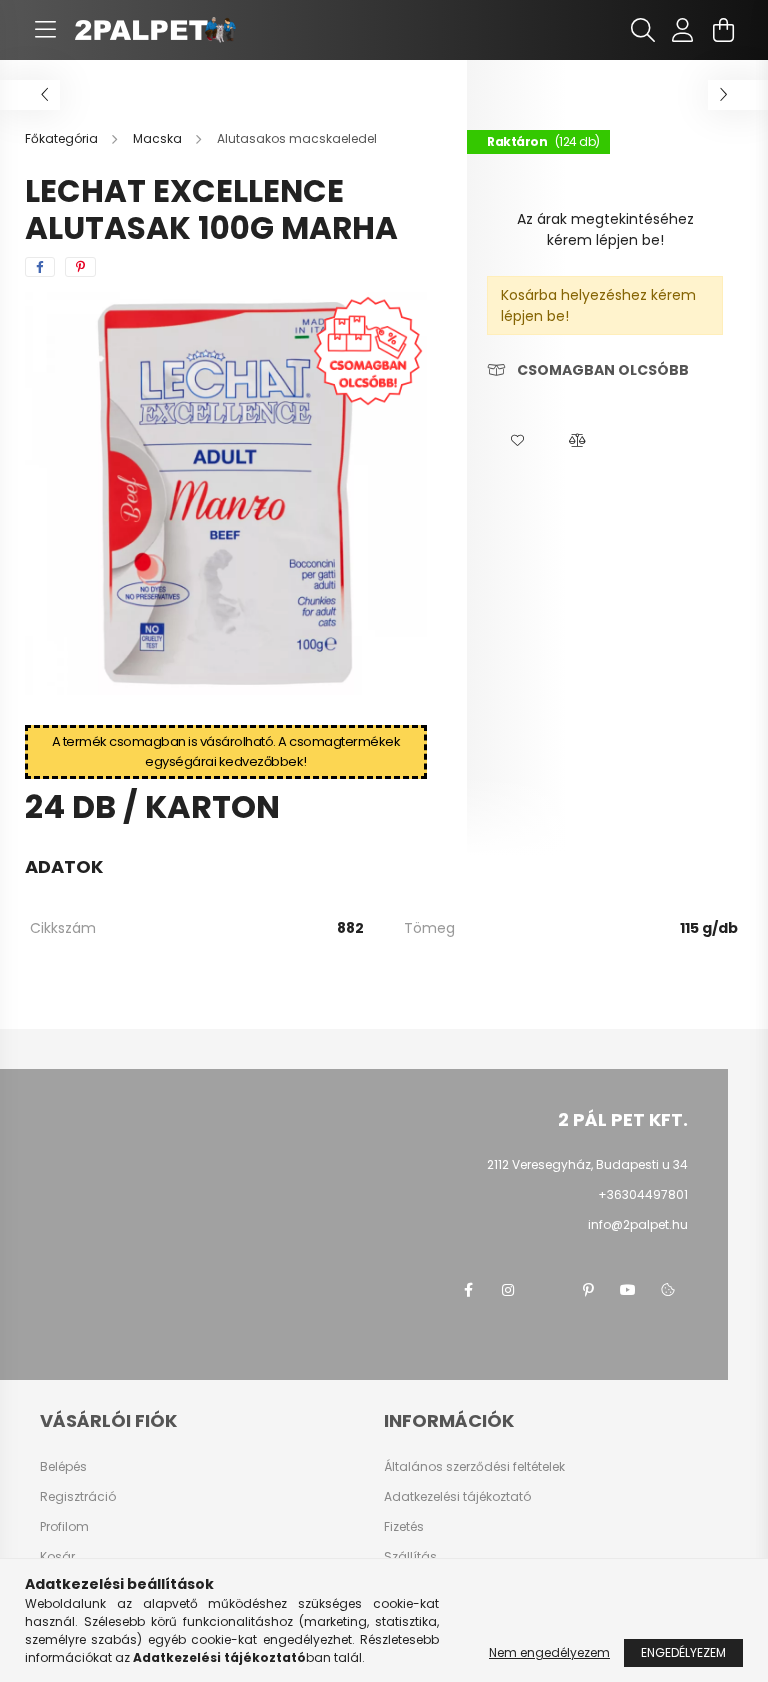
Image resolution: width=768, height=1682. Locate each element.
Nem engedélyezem (549, 1652)
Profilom (64, 1527)
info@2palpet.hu (638, 1224)
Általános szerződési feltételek (474, 1467)
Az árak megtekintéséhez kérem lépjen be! (605, 229)
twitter (548, 1290)
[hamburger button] (45, 30)
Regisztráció (78, 1497)
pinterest (588, 1290)
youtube (628, 1290)
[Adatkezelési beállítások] (668, 1290)
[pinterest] (80, 267)
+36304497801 (643, 1194)
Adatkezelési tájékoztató (457, 1497)
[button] (517, 441)
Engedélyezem (683, 1652)
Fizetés (404, 1527)
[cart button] (723, 30)
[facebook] (40, 267)
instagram (508, 1290)
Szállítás (410, 1557)
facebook (468, 1290)
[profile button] (683, 30)
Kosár (57, 1557)
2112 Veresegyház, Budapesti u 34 (587, 1164)
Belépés (63, 1467)
